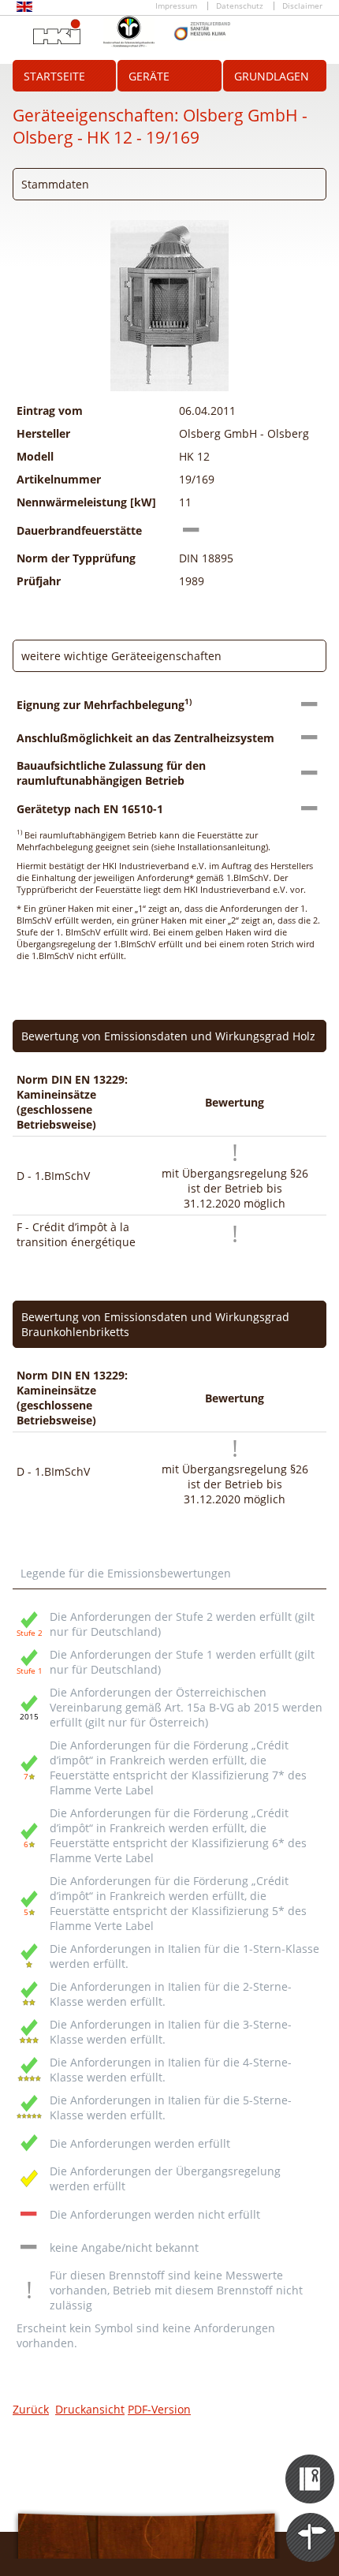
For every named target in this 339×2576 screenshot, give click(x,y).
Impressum (176, 6)
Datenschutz (240, 6)
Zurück (31, 2409)
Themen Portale (311, 2523)
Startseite (54, 76)
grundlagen (272, 76)
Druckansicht (90, 2409)
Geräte (149, 76)
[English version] (24, 9)
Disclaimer (302, 6)
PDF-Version (159, 2409)
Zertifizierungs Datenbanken (311, 2465)
